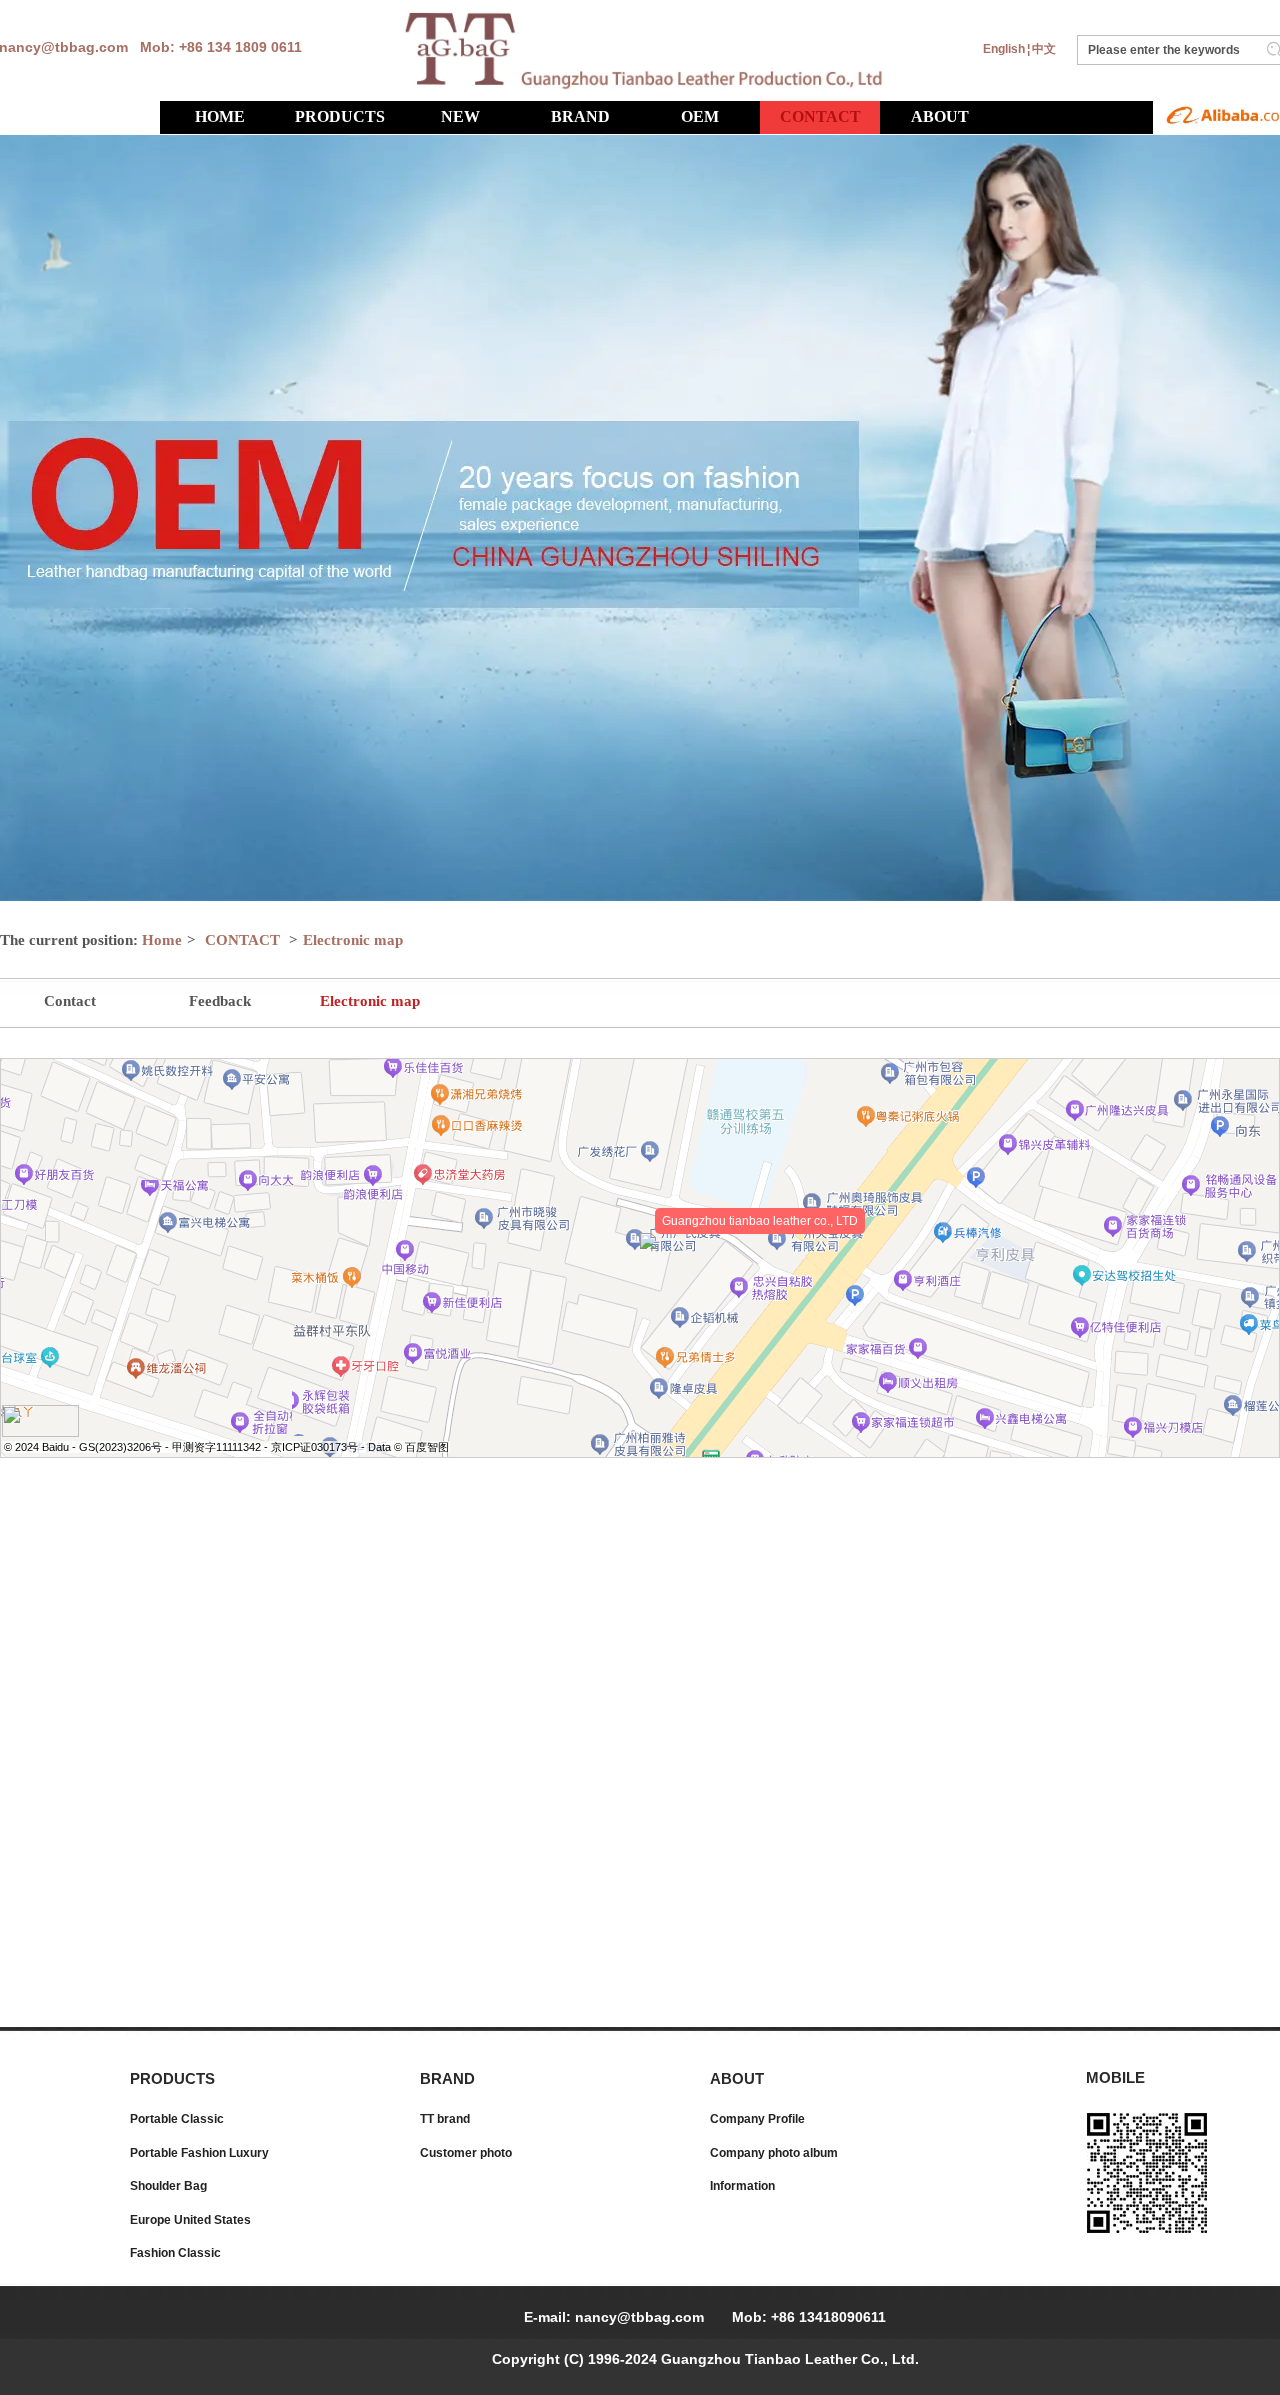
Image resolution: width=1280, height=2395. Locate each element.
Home (162, 940)
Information (742, 2186)
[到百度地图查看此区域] (40, 1432)
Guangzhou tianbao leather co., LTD (760, 1221)
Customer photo (466, 2153)
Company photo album (774, 2153)
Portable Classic (177, 2119)
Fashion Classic (175, 2253)
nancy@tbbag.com (639, 2317)
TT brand (445, 2119)
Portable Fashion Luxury (199, 2153)
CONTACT (242, 940)
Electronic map (353, 940)
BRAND (447, 2078)
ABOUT (737, 2078)
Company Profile (757, 2119)
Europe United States (190, 2220)
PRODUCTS (172, 2078)
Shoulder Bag (168, 2186)
